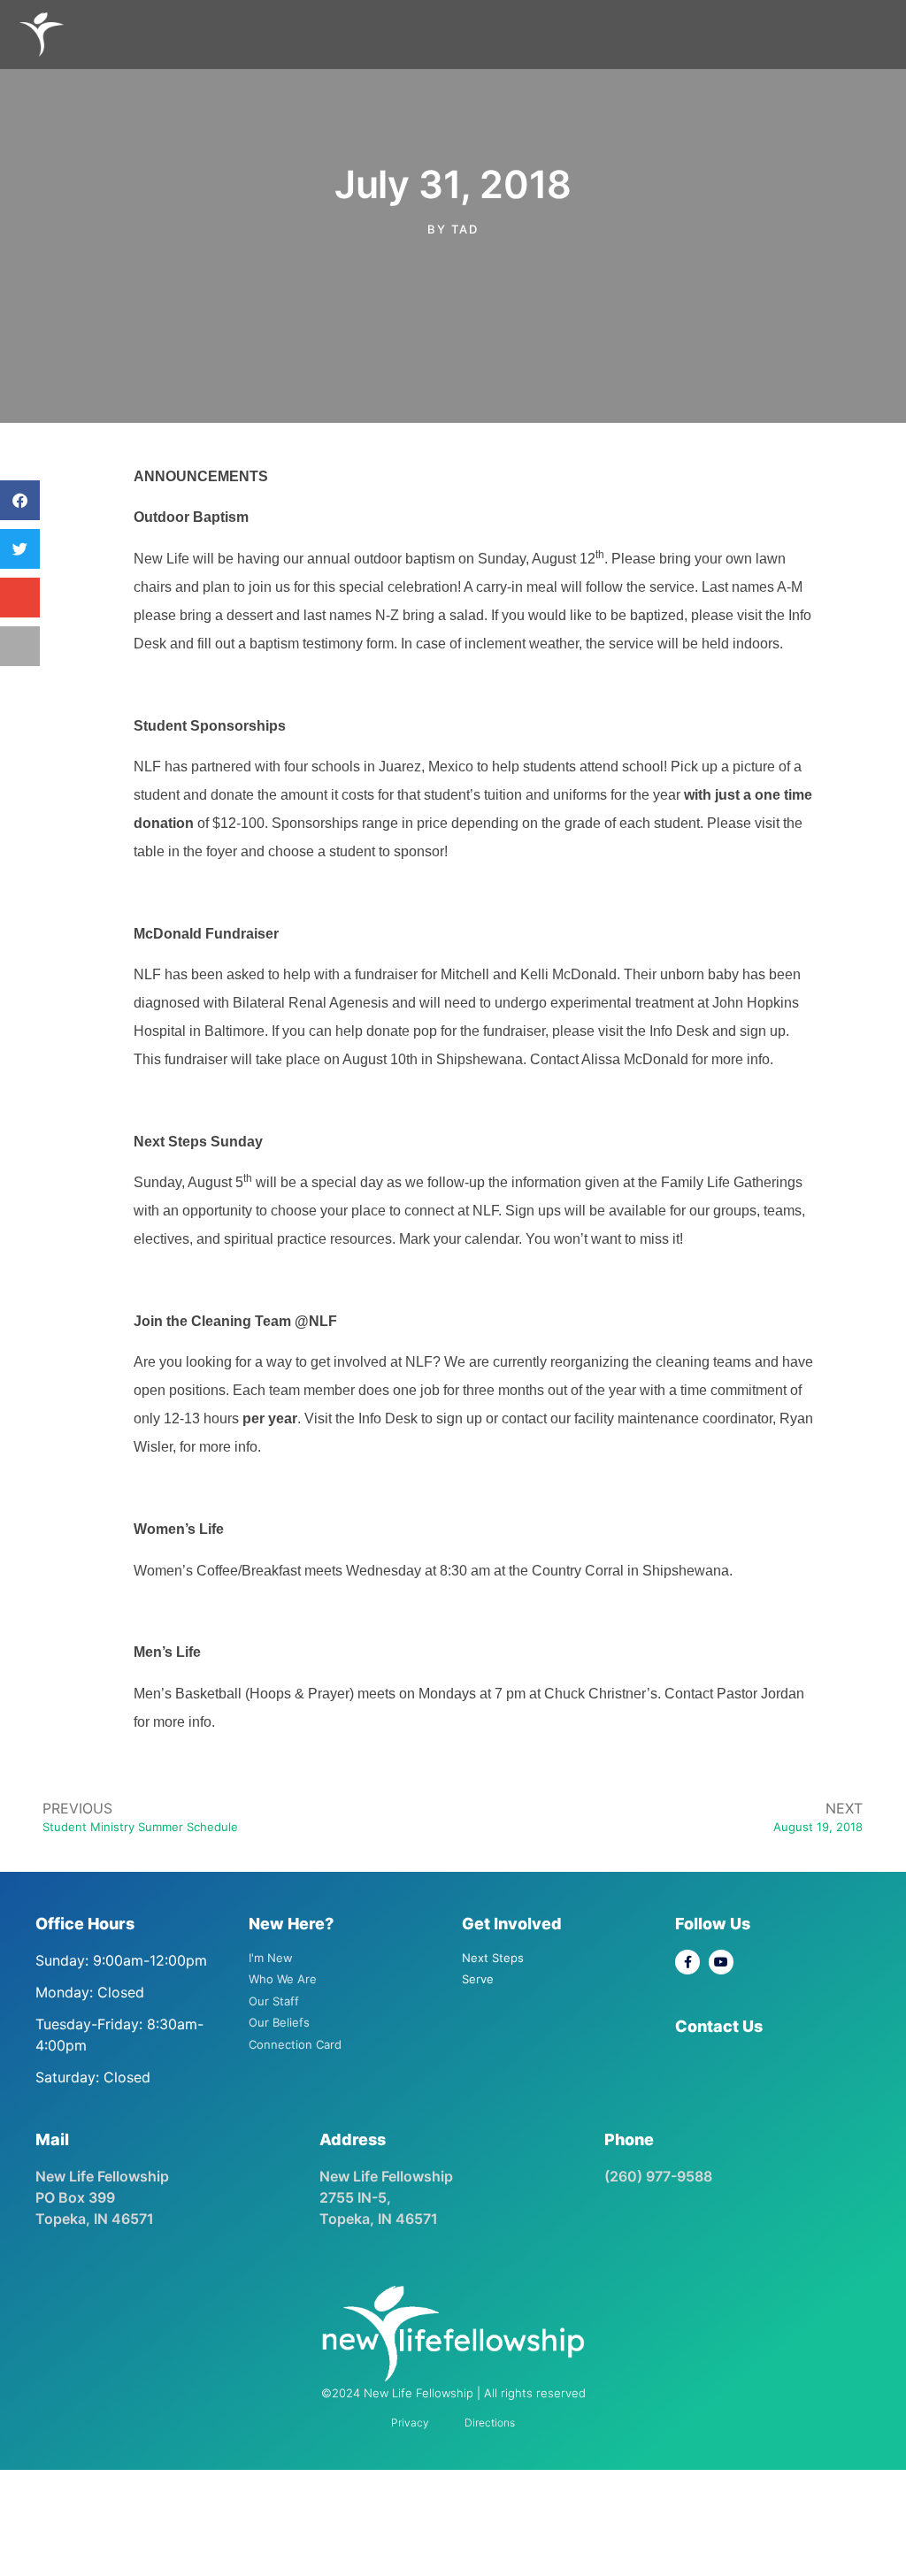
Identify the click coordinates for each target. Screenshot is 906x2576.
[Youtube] (721, 1962)
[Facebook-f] (687, 1962)
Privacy (410, 2423)
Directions (490, 2423)
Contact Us (719, 2026)
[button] (20, 500)
